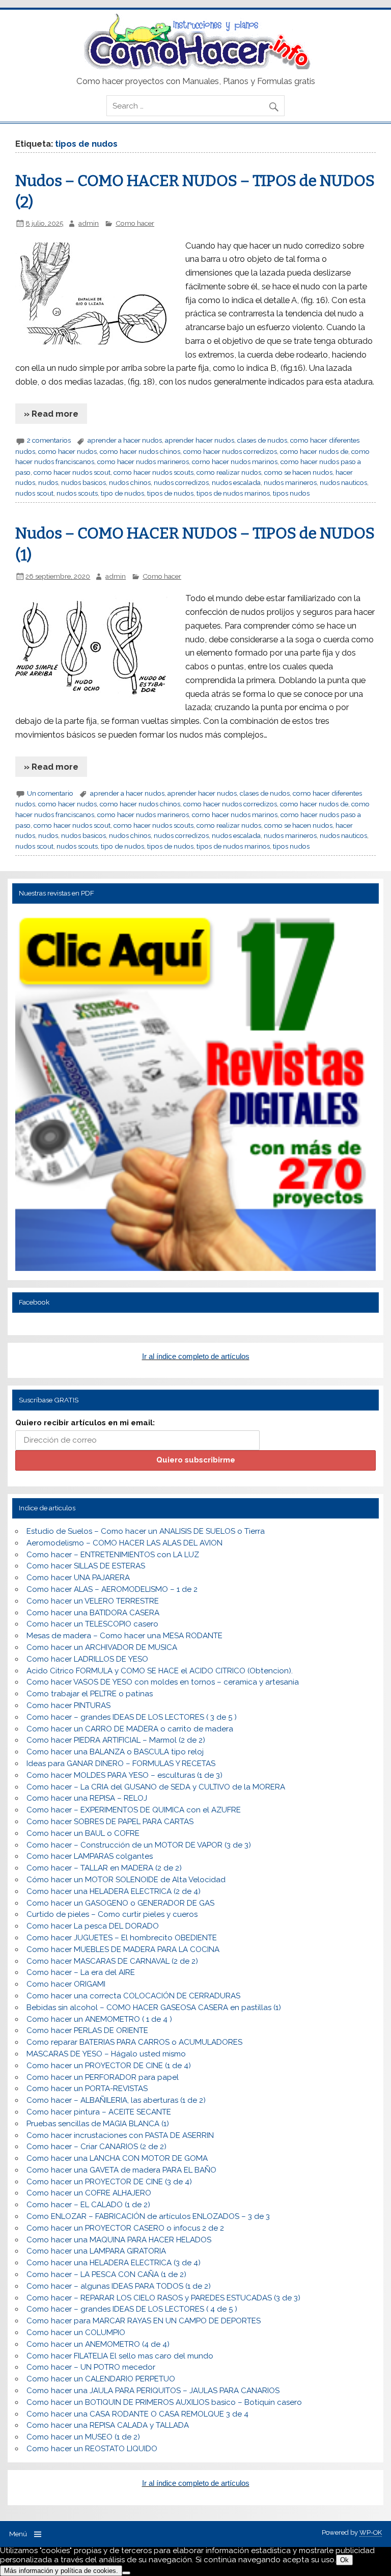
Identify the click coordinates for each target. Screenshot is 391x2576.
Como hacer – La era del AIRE (81, 1972)
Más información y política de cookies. (61, 2571)
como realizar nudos (229, 472)
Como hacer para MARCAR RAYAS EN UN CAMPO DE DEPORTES (144, 2321)
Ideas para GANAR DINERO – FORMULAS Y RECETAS (121, 1764)
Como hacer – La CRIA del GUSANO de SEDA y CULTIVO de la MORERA (156, 1787)
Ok (344, 2560)
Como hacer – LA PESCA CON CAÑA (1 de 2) (106, 2274)
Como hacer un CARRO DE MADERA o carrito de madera (130, 1729)
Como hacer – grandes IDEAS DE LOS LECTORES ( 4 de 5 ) (132, 2309)
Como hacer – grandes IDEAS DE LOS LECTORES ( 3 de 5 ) (132, 1717)
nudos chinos (130, 482)
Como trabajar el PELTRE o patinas (90, 1694)
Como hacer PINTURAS (68, 1705)
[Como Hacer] (195, 67)
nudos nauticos (343, 482)
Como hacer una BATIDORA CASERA (93, 1613)
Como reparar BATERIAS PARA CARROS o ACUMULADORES (134, 2042)
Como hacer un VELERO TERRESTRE (93, 1601)
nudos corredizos (181, 482)
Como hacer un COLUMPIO (76, 2333)
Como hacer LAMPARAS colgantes (90, 1856)
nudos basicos (83, 482)
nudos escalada (236, 482)
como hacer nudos (67, 451)
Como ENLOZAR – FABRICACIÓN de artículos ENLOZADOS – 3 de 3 (148, 2216)
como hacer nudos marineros (143, 462)
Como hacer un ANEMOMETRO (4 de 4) (98, 2344)
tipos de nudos (170, 493)
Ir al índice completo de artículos (196, 1356)
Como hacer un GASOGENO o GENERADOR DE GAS (120, 1903)
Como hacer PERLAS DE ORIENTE (87, 2030)
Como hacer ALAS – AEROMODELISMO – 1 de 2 (112, 1589)
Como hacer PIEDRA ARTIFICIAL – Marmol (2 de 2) (116, 1740)
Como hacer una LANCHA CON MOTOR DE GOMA (117, 2158)
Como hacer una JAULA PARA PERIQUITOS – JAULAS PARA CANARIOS (153, 2391)
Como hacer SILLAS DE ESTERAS (86, 1566)
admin (89, 223)
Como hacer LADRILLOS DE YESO (87, 1659)
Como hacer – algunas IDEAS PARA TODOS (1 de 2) (119, 2286)
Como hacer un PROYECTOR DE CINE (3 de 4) (109, 2182)
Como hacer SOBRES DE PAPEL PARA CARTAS (110, 1822)
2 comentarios (49, 440)
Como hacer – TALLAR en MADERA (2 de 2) (104, 1868)
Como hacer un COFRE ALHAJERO (89, 2193)
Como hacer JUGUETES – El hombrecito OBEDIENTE (122, 1938)
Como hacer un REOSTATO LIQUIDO (92, 2449)
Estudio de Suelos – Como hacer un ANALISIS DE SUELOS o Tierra (146, 1531)
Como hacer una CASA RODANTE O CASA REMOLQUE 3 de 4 (137, 2414)
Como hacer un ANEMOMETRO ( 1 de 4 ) (99, 2019)
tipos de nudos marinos (233, 493)
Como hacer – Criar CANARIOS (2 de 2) (96, 2147)
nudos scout (34, 493)
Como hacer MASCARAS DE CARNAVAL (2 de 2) (112, 1961)
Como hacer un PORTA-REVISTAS (87, 2089)
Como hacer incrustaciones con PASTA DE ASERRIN (120, 2135)
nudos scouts (77, 493)
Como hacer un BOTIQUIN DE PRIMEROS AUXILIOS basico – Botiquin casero (164, 2402)
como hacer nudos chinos (140, 451)
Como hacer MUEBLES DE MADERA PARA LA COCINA (123, 1949)
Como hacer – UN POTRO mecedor (91, 2367)
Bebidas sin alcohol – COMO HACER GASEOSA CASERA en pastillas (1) (154, 2008)
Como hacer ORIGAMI (66, 1984)
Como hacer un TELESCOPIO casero (92, 1624)
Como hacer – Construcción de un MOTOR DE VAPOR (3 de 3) (139, 1845)
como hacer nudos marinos (235, 462)
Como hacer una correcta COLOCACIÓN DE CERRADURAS (133, 1996)
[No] (126, 2573)
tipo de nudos (122, 493)
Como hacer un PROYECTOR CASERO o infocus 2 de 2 (125, 2228)
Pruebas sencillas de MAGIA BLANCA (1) (98, 2124)
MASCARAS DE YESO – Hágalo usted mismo (106, 2054)
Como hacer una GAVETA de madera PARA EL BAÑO (121, 2170)
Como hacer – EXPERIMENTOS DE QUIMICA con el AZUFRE (134, 1810)
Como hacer (135, 223)
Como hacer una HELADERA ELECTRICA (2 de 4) (114, 1891)
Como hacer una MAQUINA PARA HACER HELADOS (119, 2240)
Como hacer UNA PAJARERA (78, 1578)
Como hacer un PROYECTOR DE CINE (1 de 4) (109, 2066)
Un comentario (50, 793)
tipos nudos (291, 493)
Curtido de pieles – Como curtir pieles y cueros (112, 1914)
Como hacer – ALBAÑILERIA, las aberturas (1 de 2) (116, 2100)
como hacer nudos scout (72, 472)
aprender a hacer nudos (125, 440)
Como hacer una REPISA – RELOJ (87, 1798)
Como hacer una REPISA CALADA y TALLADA (108, 2425)
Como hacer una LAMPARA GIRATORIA (96, 2251)
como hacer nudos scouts (153, 472)
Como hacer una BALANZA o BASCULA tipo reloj (115, 1752)
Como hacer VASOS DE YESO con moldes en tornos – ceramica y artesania (163, 1682)
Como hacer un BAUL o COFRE (83, 1833)
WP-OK (371, 2532)
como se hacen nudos (298, 472)
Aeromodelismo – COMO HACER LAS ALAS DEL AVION (124, 1543)
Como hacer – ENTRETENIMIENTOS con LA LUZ (113, 1555)
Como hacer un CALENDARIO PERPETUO (101, 2379)
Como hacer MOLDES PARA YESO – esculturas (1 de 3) (124, 1775)
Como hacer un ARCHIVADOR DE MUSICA (102, 1647)
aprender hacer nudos (200, 440)
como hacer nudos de (314, 451)
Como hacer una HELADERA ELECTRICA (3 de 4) (114, 2263)
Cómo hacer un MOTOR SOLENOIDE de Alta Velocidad (126, 1880)
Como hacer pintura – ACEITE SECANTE (99, 2112)
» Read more (51, 414)
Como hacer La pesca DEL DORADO (93, 1926)
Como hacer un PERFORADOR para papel (103, 2077)
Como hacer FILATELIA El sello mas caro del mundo (120, 2356)
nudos (48, 482)
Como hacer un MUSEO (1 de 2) (83, 2437)
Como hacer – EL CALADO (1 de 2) (88, 2205)
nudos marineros (290, 482)
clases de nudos (262, 440)
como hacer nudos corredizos (230, 451)
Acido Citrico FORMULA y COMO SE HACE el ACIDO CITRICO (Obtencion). (160, 1671)
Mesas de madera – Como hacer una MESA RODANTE (124, 1636)
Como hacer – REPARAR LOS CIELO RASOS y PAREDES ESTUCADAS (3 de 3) (163, 2298)
